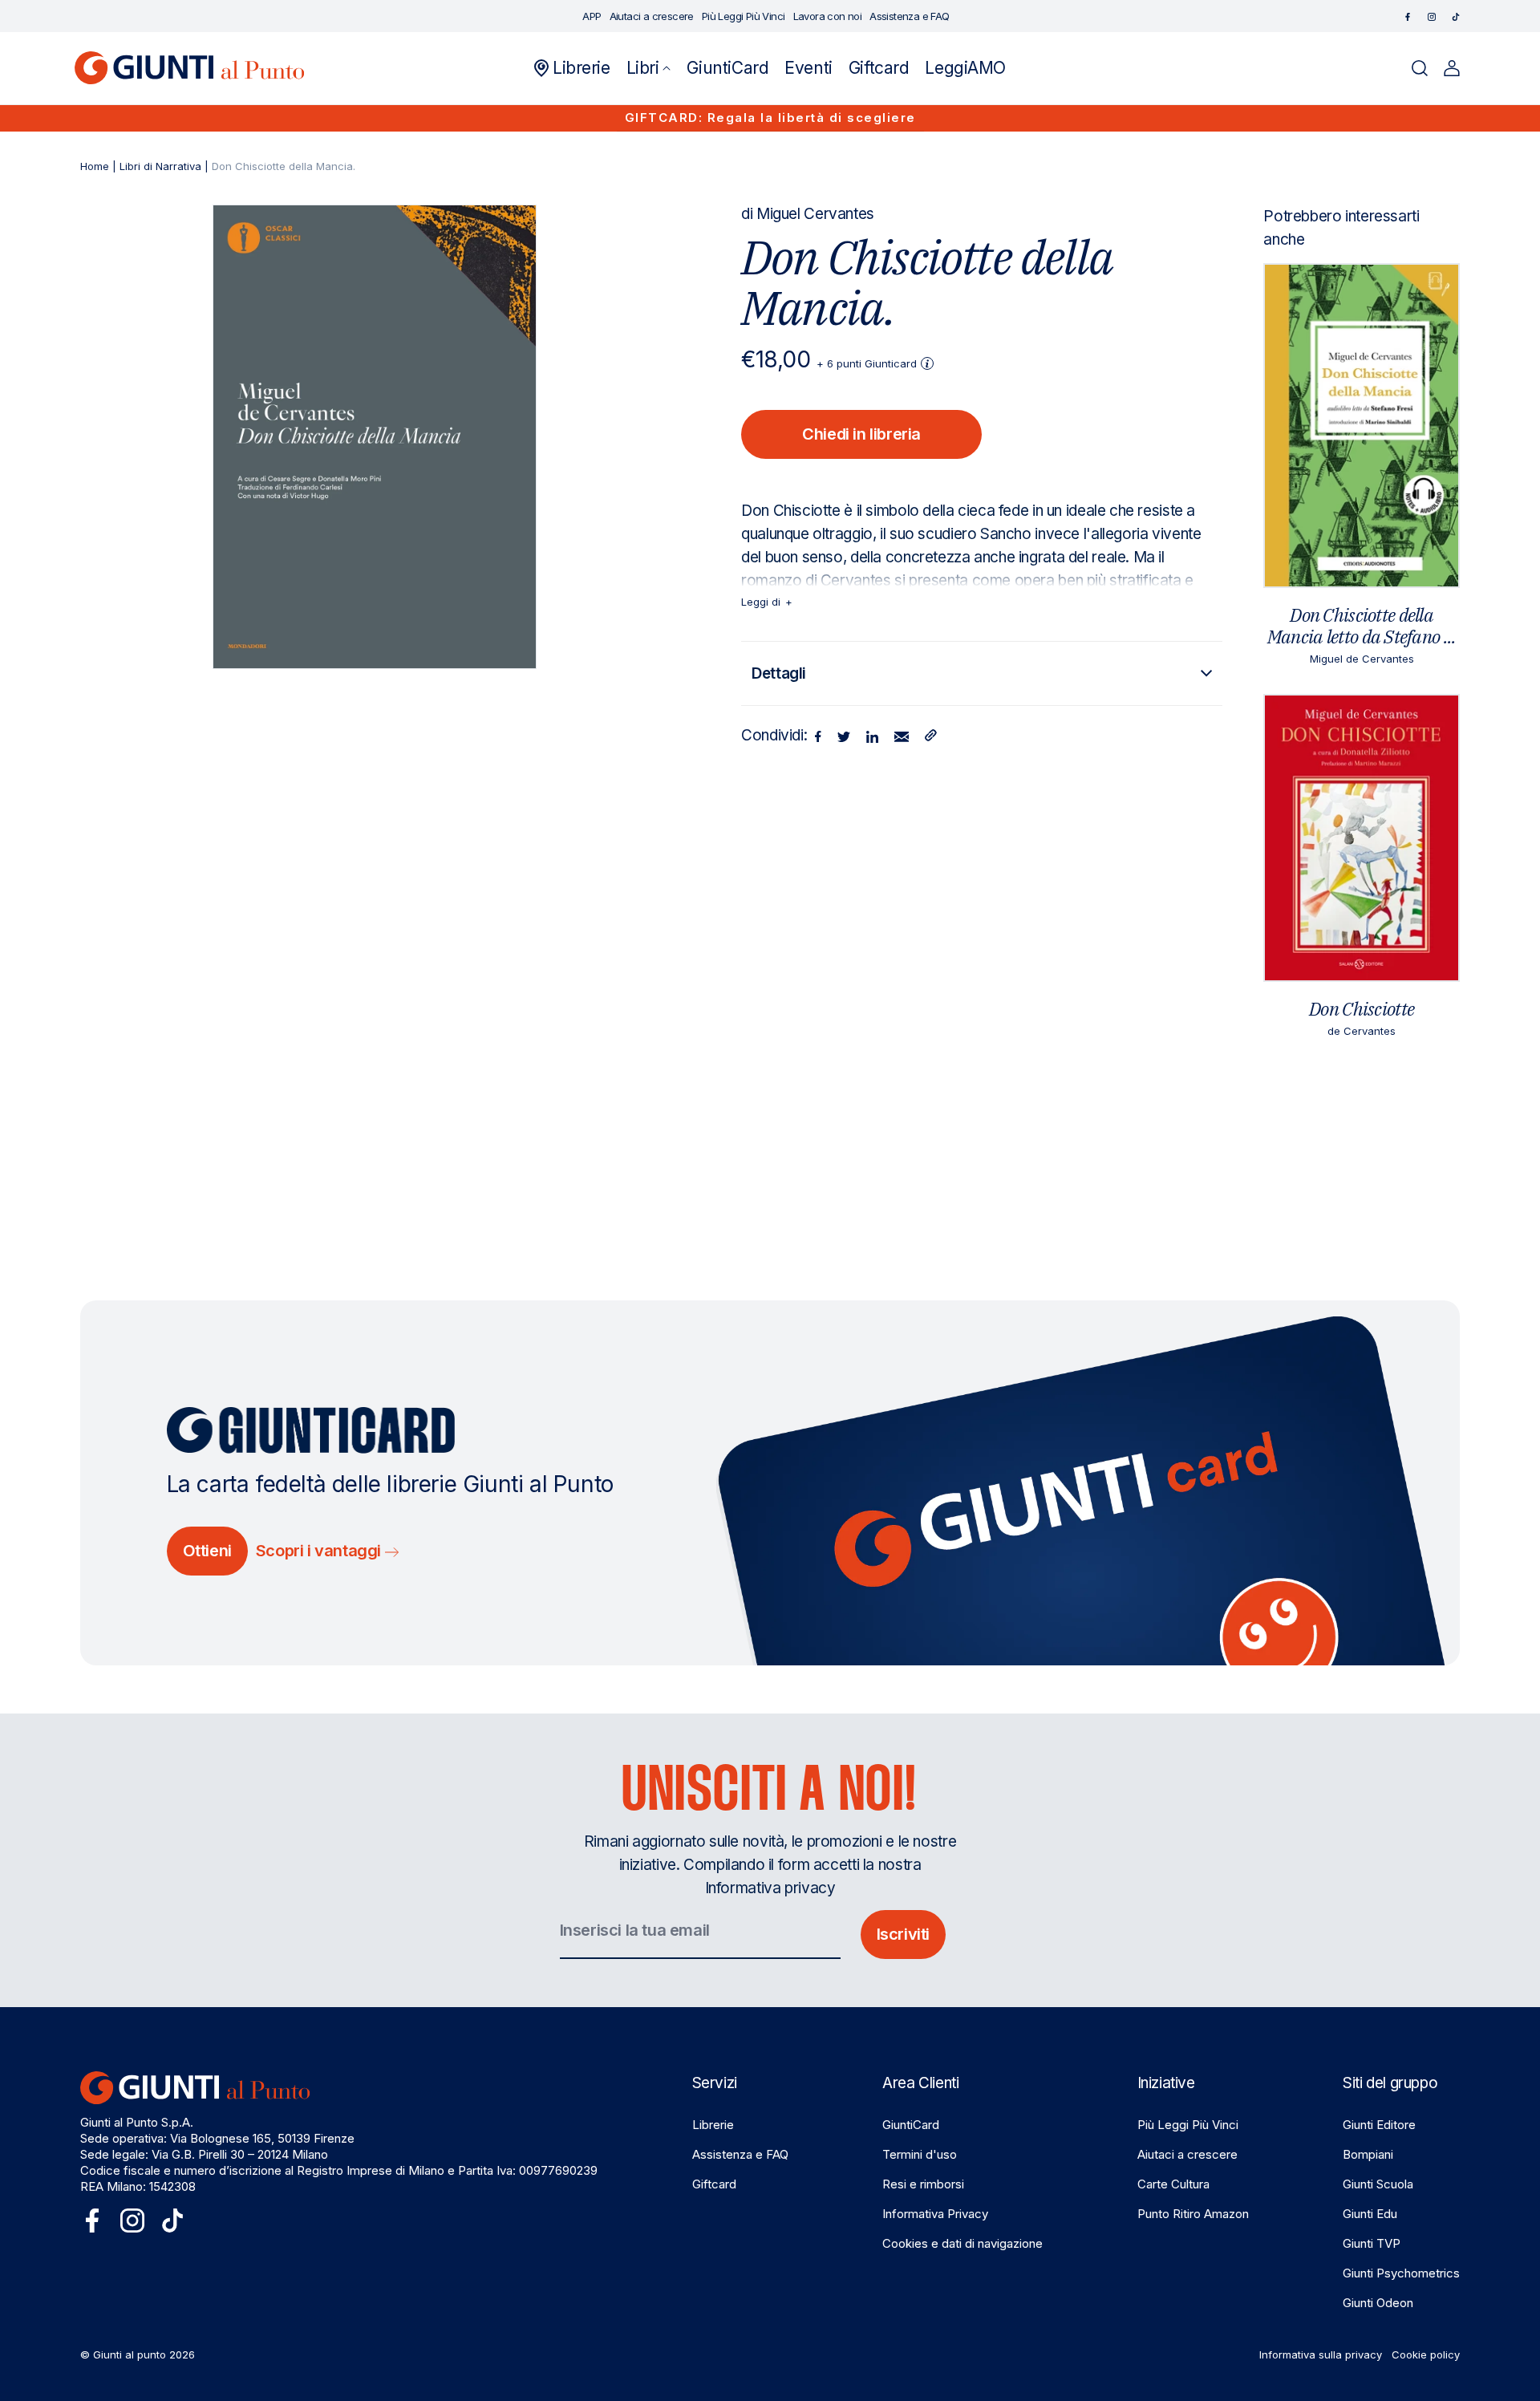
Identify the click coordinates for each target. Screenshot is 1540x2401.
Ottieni (207, 1551)
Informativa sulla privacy (1321, 2354)
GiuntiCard (911, 2125)
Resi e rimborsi (923, 2184)
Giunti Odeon (1378, 2303)
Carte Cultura (1173, 2184)
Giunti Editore (1379, 2125)
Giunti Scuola (1378, 2184)
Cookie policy (1426, 2354)
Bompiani (1368, 2154)
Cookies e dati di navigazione (962, 2243)
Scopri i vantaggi (320, 1551)
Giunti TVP (1372, 2243)
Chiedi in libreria (861, 434)
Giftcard (714, 2184)
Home (95, 166)
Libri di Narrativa (160, 166)
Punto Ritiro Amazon (1193, 2214)
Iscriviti (903, 1934)
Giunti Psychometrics (1401, 2273)
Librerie (713, 2125)
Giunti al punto (130, 2354)
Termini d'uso (920, 2154)
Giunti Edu (1370, 2214)
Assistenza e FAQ (740, 2154)
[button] (649, 68)
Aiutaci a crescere (1187, 2154)
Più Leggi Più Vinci (1188, 2125)
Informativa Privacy (935, 2214)
